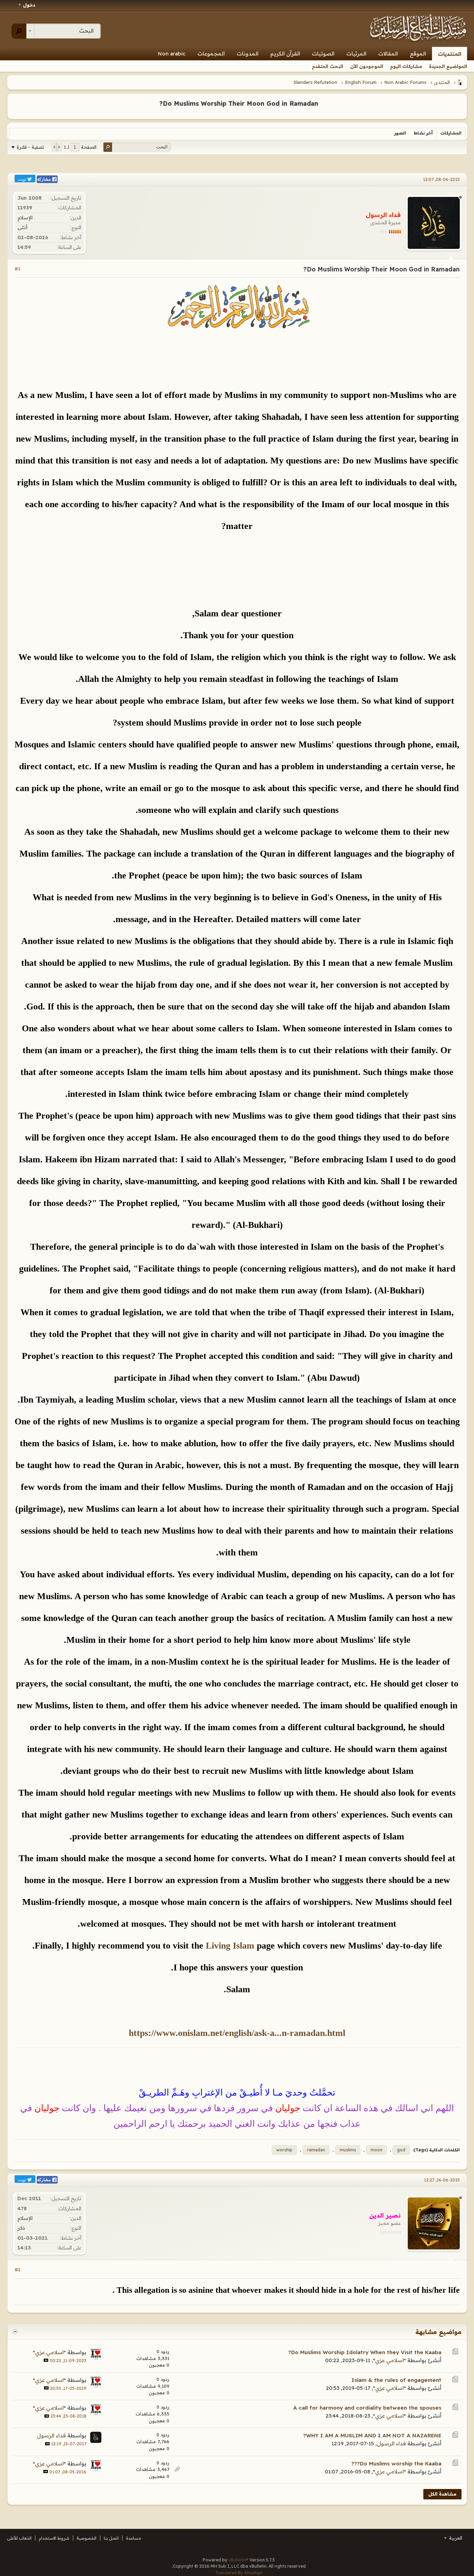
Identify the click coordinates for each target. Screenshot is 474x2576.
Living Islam (230, 1946)
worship (284, 2150)
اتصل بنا (111, 2538)
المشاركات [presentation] (451, 133)
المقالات (388, 54)
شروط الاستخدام (54, 2538)
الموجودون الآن (367, 66)
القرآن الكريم (285, 54)
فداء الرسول (391, 2443)
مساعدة (134, 2538)
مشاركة (44, 179)
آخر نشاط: (71, 237)
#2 (18, 2270)
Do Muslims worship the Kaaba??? (396, 2464)
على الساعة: (69, 247)
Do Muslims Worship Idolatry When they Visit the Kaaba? (365, 2352)
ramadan (316, 2150)
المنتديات (450, 54)
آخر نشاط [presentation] (423, 133)
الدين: (75, 218)
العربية (455, 2538)
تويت (22, 179)
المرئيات (356, 54)
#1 (17, 269)
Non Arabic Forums (405, 82)
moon (376, 2150)
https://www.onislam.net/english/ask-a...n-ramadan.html (237, 2033)
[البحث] (19, 31)
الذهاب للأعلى (19, 2538)
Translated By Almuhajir (239, 2573)
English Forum (361, 82)
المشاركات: (69, 208)
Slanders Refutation (315, 82)
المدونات (248, 54)
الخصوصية (87, 2538)
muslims (348, 2150)
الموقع (418, 54)
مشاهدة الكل (442, 2494)
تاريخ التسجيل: (66, 198)
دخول (29, 5)
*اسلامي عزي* (390, 2360)
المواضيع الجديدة (448, 66)
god (401, 2150)
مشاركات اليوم (406, 66)
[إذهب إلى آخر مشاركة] (46, 2360)
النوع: (76, 227)
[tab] (451, 133)
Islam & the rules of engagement (396, 2380)
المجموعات (211, 54)
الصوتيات (323, 54)
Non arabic (172, 54)
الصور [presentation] (400, 133)
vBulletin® (238, 2560)
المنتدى (442, 82)
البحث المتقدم (328, 66)
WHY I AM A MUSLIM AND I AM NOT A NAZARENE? (372, 2435)
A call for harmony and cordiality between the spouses (367, 2408)
